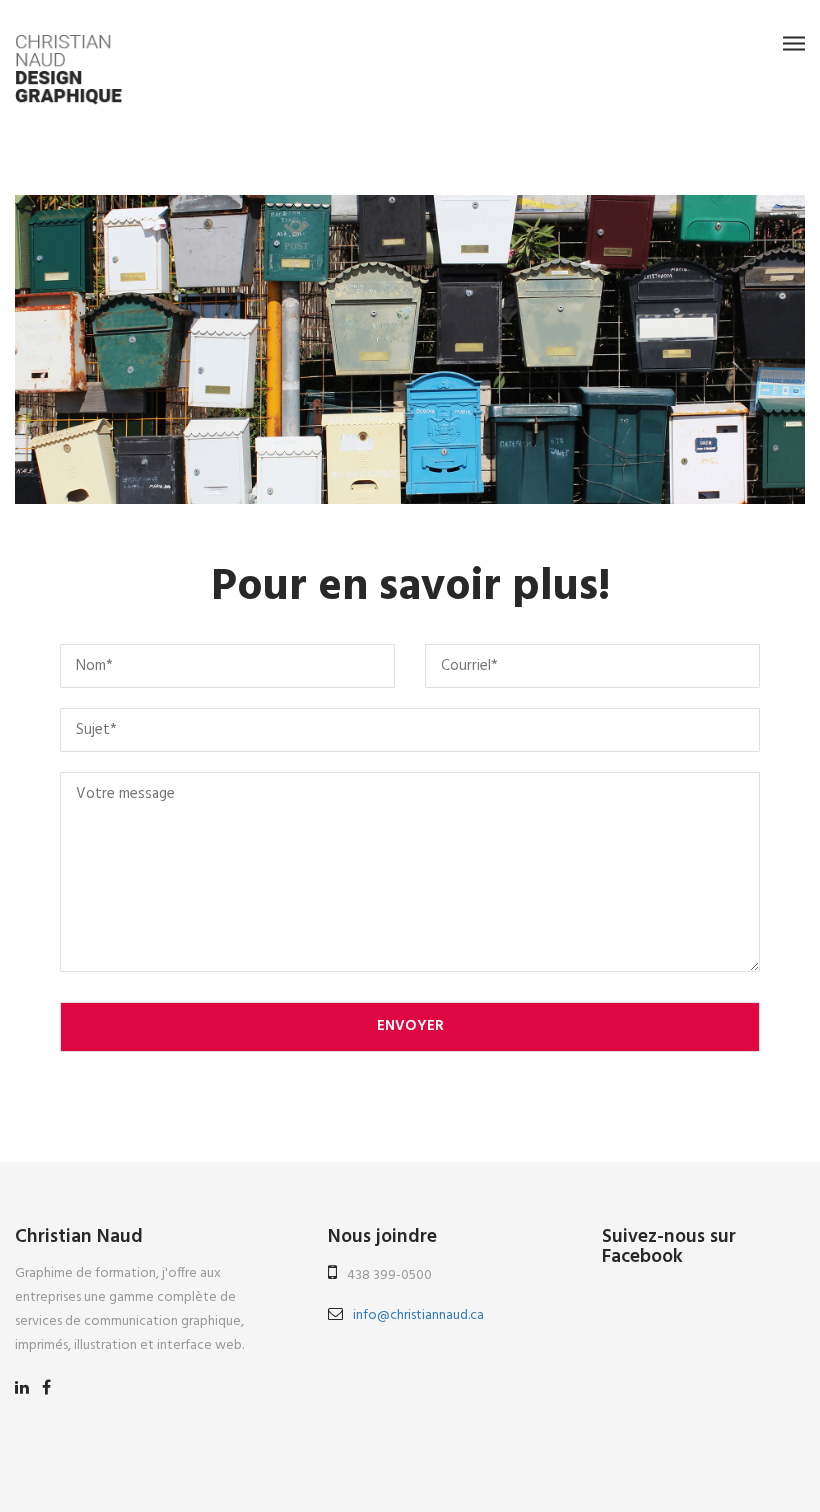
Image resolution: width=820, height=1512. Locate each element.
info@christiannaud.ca (418, 1315)
